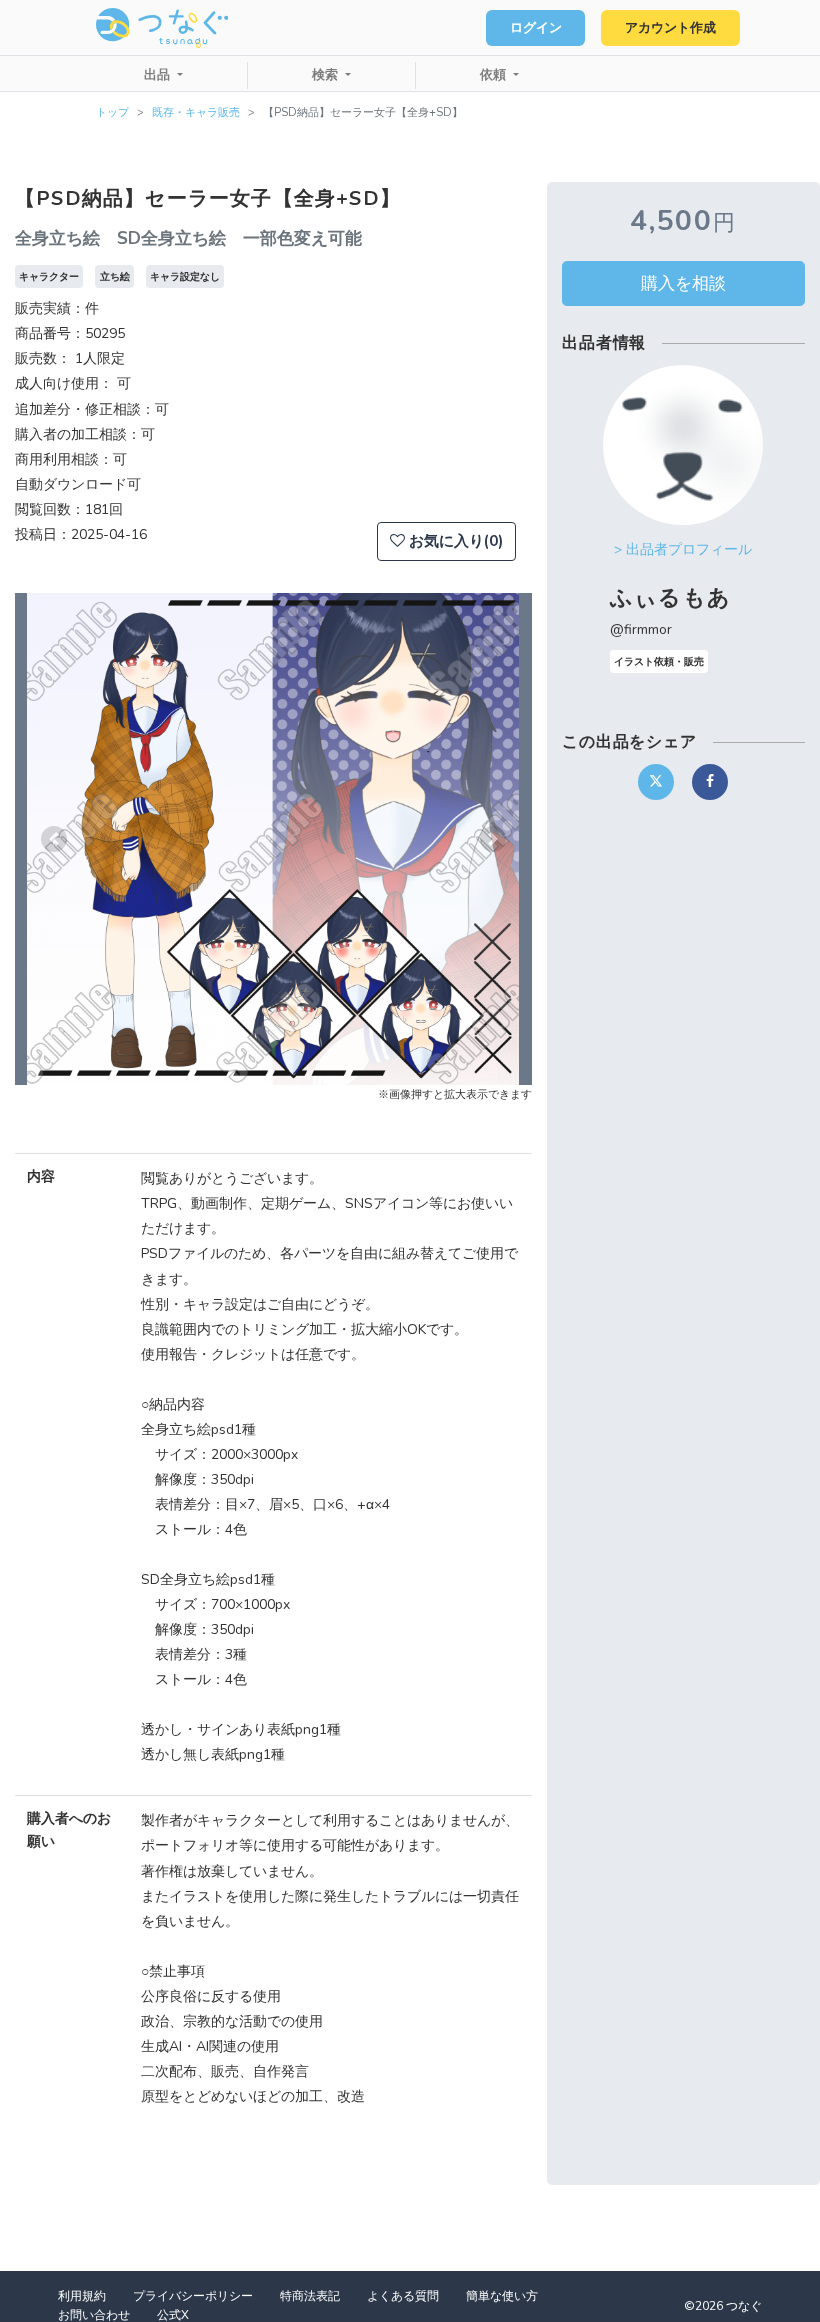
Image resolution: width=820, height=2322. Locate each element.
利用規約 (82, 2296)
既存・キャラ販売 (196, 112)
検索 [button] (327, 75)
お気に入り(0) (454, 541)
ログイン (536, 28)
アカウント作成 (670, 28)
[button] (53, 839)
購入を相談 (683, 283)
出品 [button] (159, 75)
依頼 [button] (495, 75)
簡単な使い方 (502, 2296)
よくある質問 (403, 2296)
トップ (112, 112)
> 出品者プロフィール (683, 549)
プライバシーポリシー (193, 2296)
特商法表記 (310, 2296)
